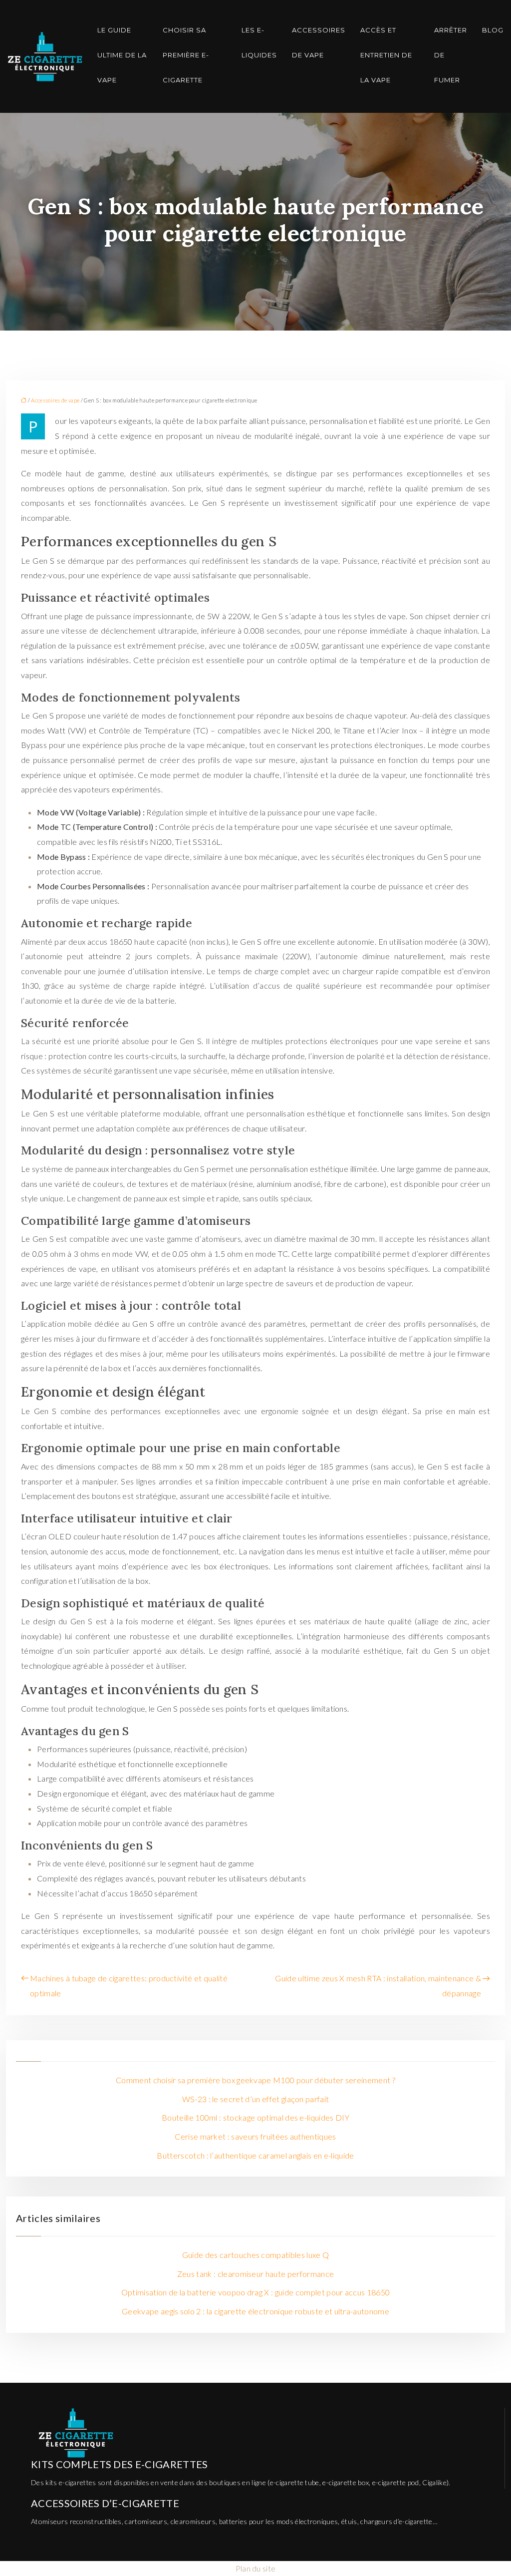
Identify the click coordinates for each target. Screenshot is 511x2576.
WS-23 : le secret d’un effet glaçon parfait (256, 2099)
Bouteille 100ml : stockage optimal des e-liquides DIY (255, 2117)
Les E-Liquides (259, 42)
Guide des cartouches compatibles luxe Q (255, 2255)
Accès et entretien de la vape (386, 55)
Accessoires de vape (319, 42)
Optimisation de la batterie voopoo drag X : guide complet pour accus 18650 (256, 2292)
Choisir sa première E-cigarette (186, 55)
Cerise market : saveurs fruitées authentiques (255, 2136)
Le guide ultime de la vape (122, 55)
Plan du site (256, 2568)
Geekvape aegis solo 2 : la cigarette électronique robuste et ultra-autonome (255, 2311)
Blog (493, 30)
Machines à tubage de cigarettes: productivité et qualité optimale (129, 1986)
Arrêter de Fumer (451, 55)
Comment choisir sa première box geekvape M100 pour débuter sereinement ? (255, 2080)
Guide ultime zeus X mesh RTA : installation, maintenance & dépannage (378, 1986)
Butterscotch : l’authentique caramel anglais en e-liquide (255, 2155)
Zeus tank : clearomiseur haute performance (255, 2274)
